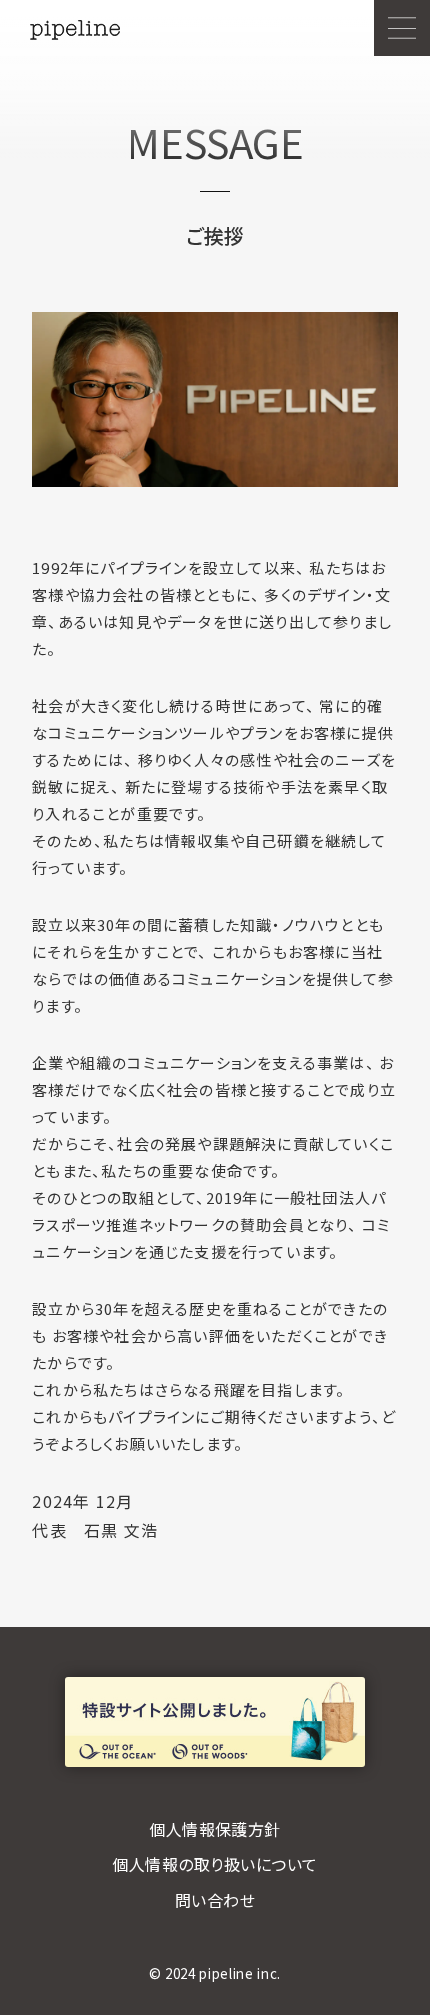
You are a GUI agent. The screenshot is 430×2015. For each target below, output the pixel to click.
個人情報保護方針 (215, 1829)
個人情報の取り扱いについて (214, 1864)
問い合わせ (215, 1900)
